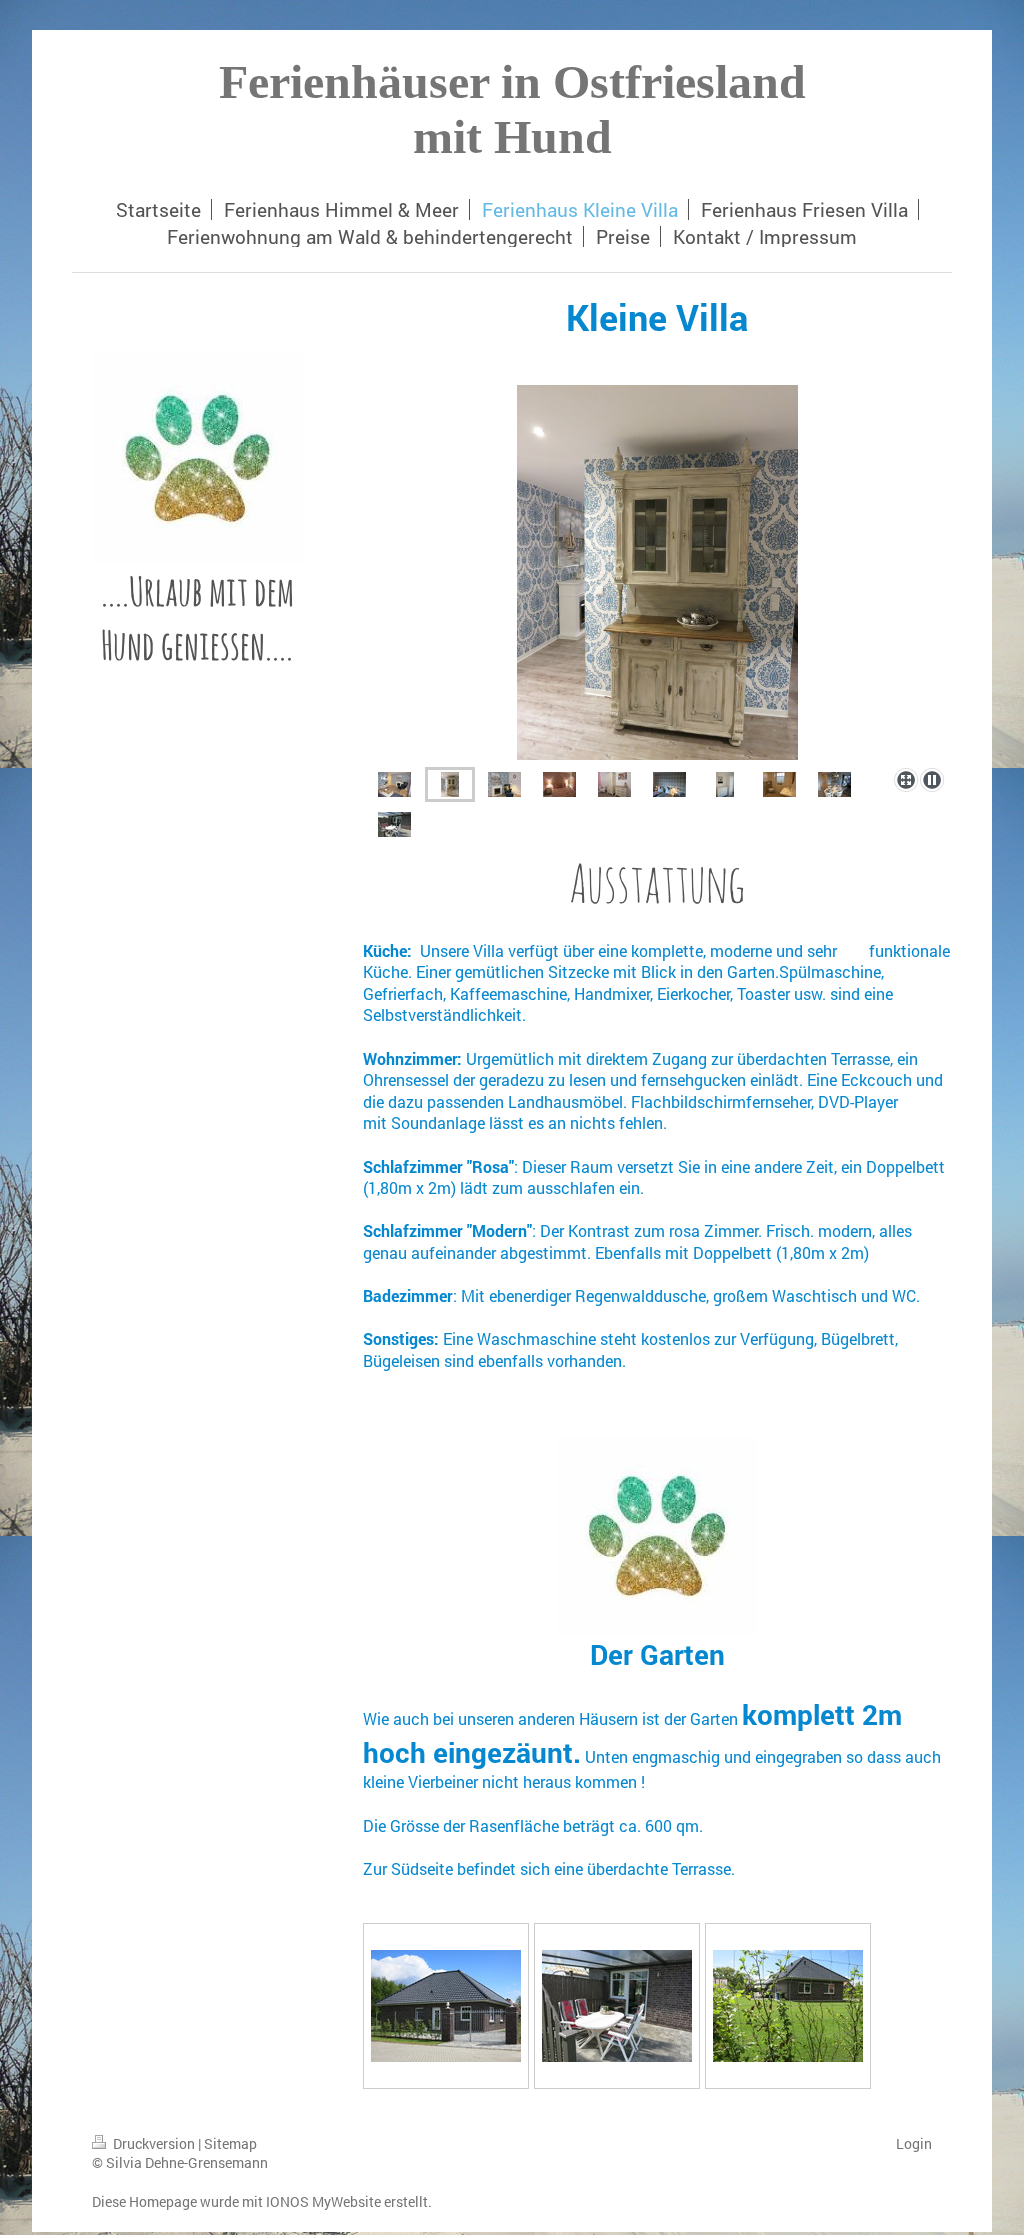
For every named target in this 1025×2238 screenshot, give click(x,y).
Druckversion (154, 2143)
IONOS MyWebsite (323, 2201)
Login (914, 2143)
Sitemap (230, 2143)
